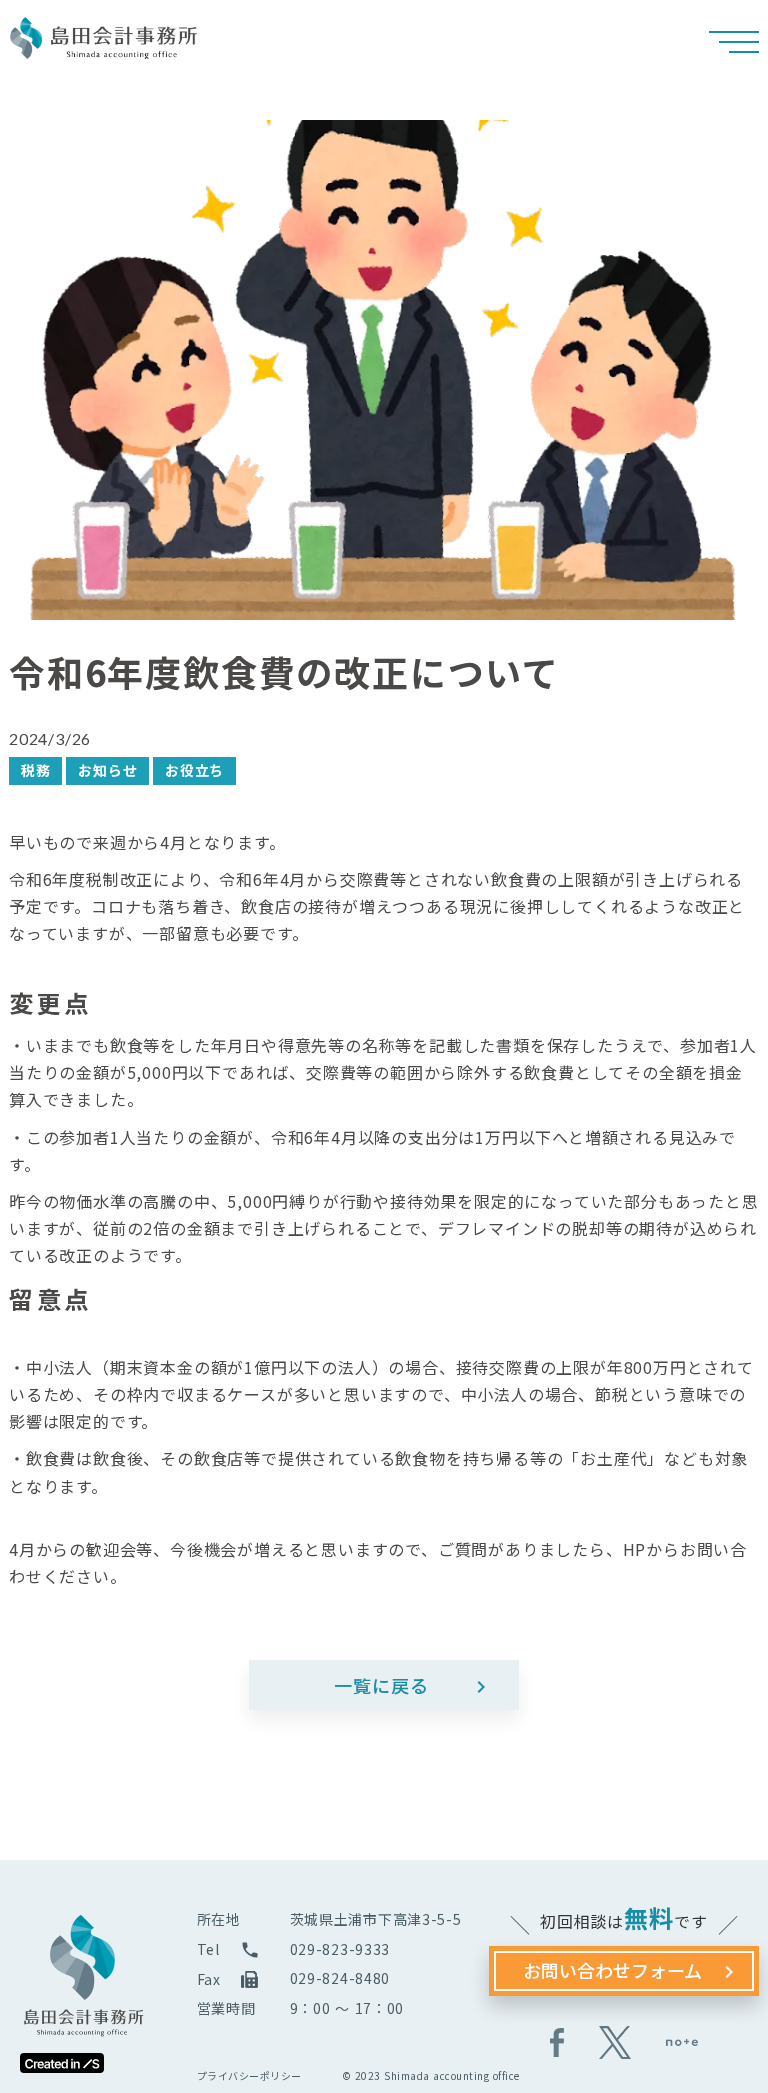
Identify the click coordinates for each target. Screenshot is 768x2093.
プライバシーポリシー (249, 2076)
